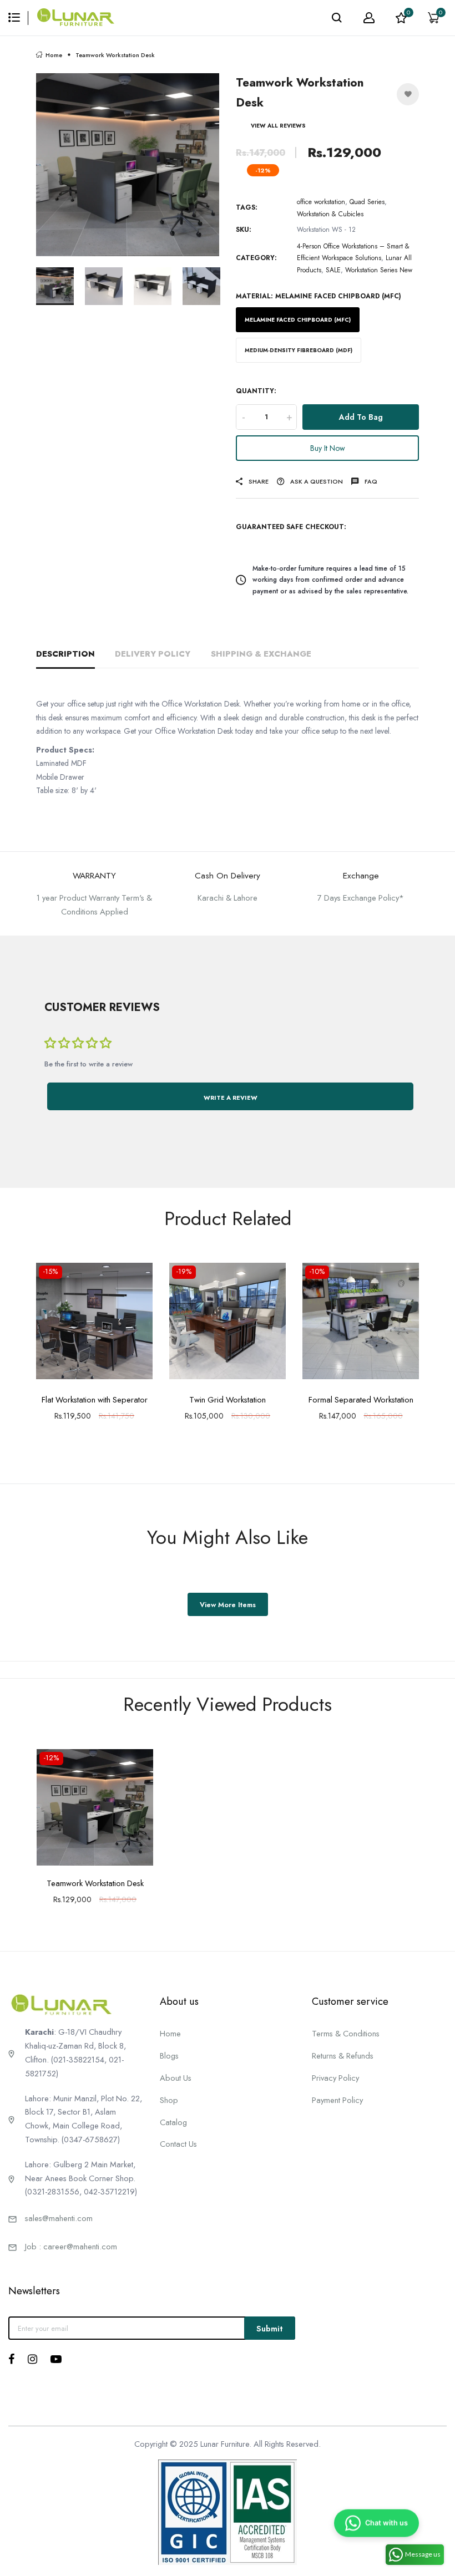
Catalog (173, 2122)
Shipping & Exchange (261, 654)
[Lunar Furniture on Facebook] (11, 2359)
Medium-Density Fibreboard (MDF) (299, 350)
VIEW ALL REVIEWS (278, 126)
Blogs (169, 2056)
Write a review (231, 1098)
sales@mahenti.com (59, 2218)
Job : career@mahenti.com (71, 2246)
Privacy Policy (335, 2078)
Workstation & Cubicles (330, 214)
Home (54, 55)
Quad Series (367, 202)
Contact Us (178, 2144)
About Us (176, 2078)
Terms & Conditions (346, 2033)
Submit (270, 2328)
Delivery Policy (153, 654)
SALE (333, 270)
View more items (228, 1605)
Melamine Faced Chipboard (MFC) (298, 320)
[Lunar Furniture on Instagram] (32, 2359)
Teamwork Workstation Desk (95, 1883)
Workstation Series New (379, 270)
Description (65, 654)
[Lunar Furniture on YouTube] (56, 2359)
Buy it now (328, 448)
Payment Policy (337, 2100)
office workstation (321, 202)
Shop (169, 2100)
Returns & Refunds (343, 2056)
